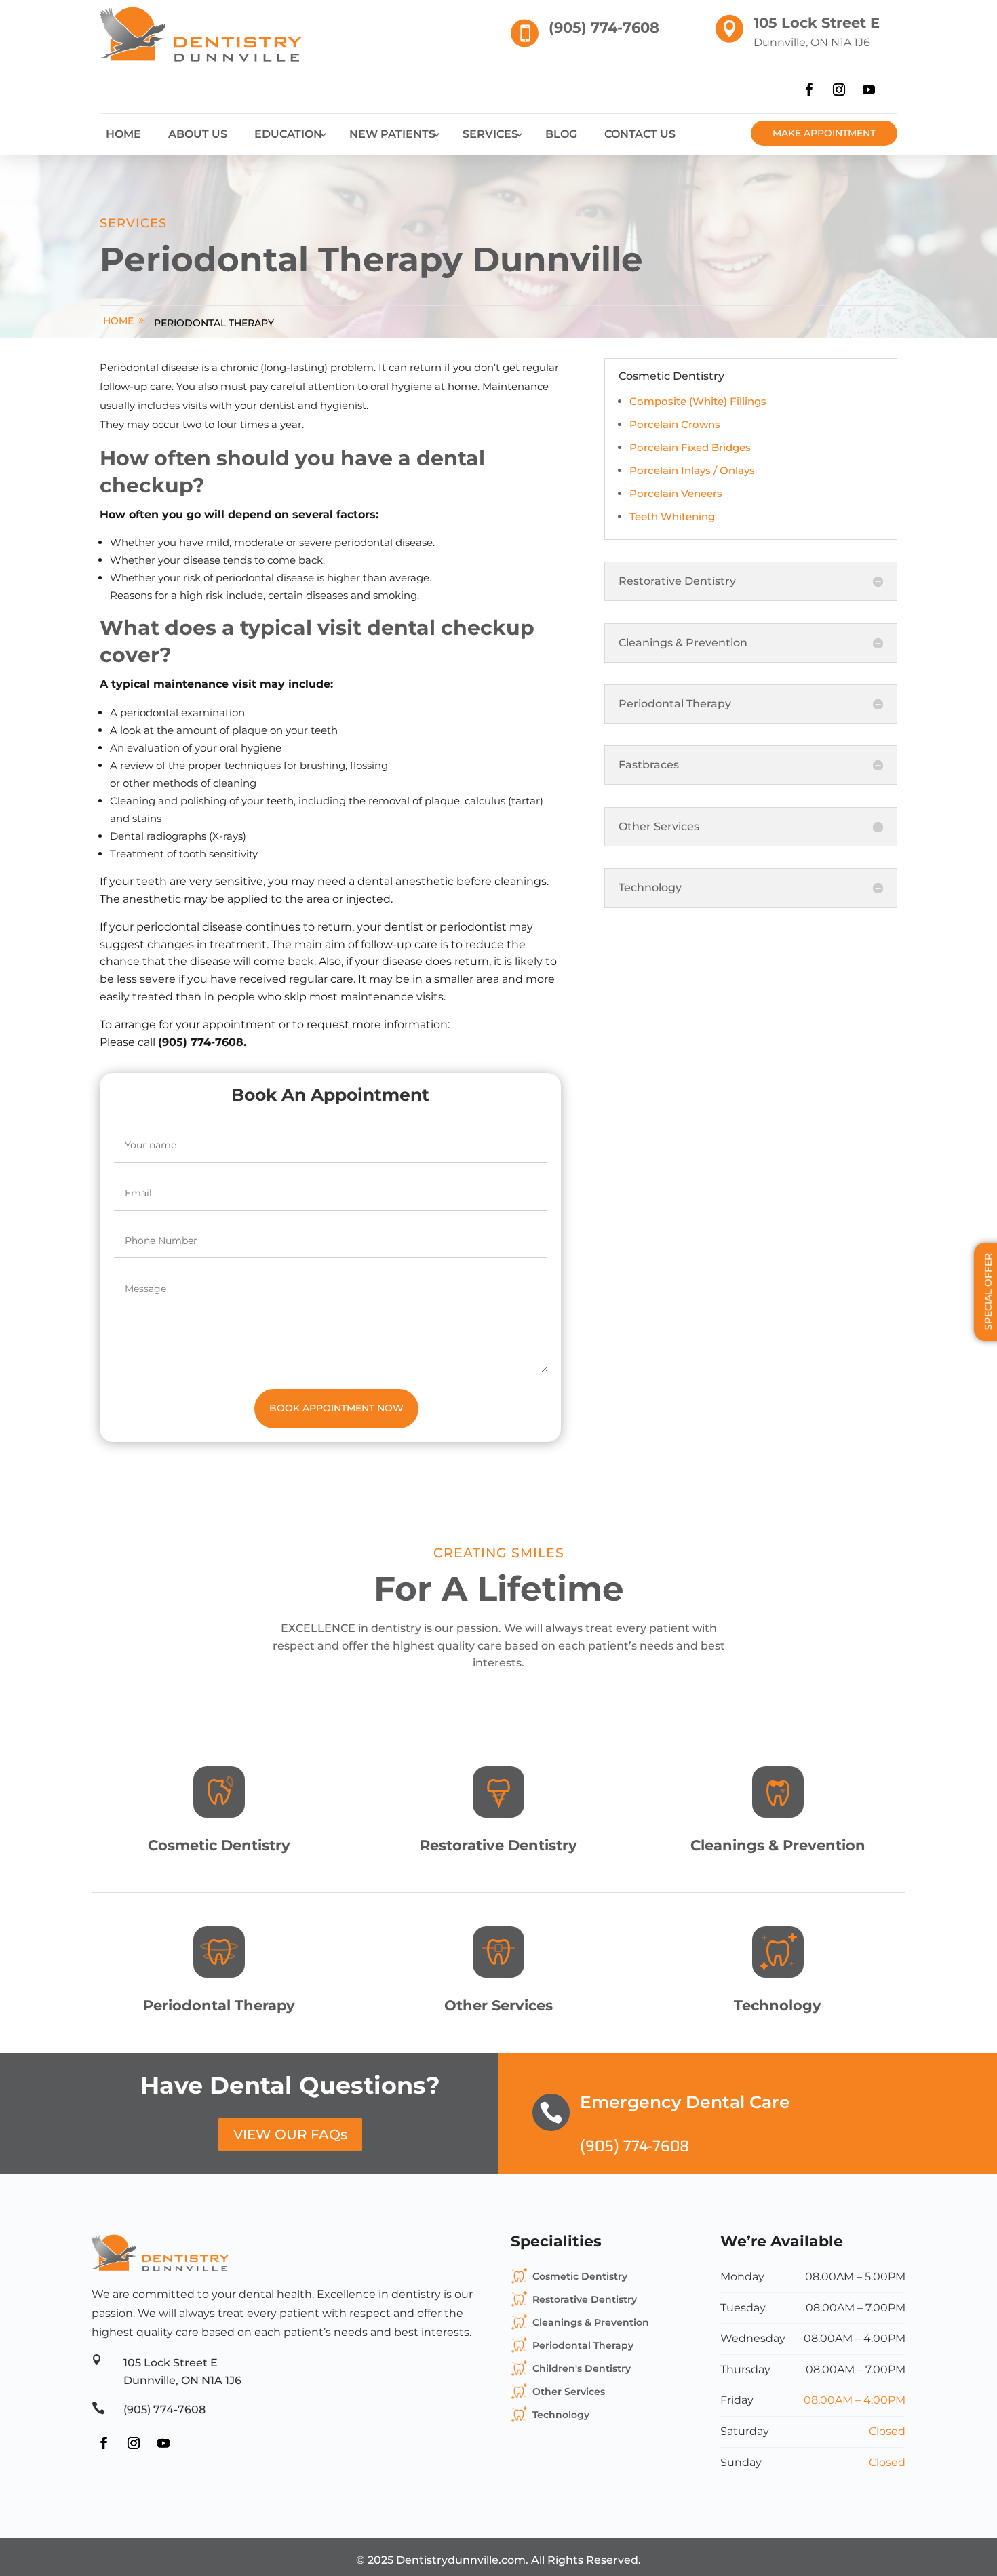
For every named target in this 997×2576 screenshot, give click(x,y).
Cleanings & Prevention (591, 2322)
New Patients (392, 134)
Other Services (569, 2392)
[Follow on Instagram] (839, 90)
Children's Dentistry (582, 2368)
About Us (198, 134)
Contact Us (640, 134)
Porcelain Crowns (675, 424)
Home (123, 134)
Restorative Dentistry (585, 2299)
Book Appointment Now (336, 1408)
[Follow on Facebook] (809, 90)
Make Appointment (824, 133)
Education (288, 134)
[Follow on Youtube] (869, 90)
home (118, 321)
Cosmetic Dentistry (580, 2276)
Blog (561, 134)
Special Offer (988, 1292)
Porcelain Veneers (676, 493)
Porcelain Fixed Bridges (690, 447)
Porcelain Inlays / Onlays (692, 470)
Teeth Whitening (672, 516)
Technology (561, 2415)
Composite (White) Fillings (698, 401)
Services (490, 134)
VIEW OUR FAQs (290, 2134)
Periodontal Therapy (214, 323)
